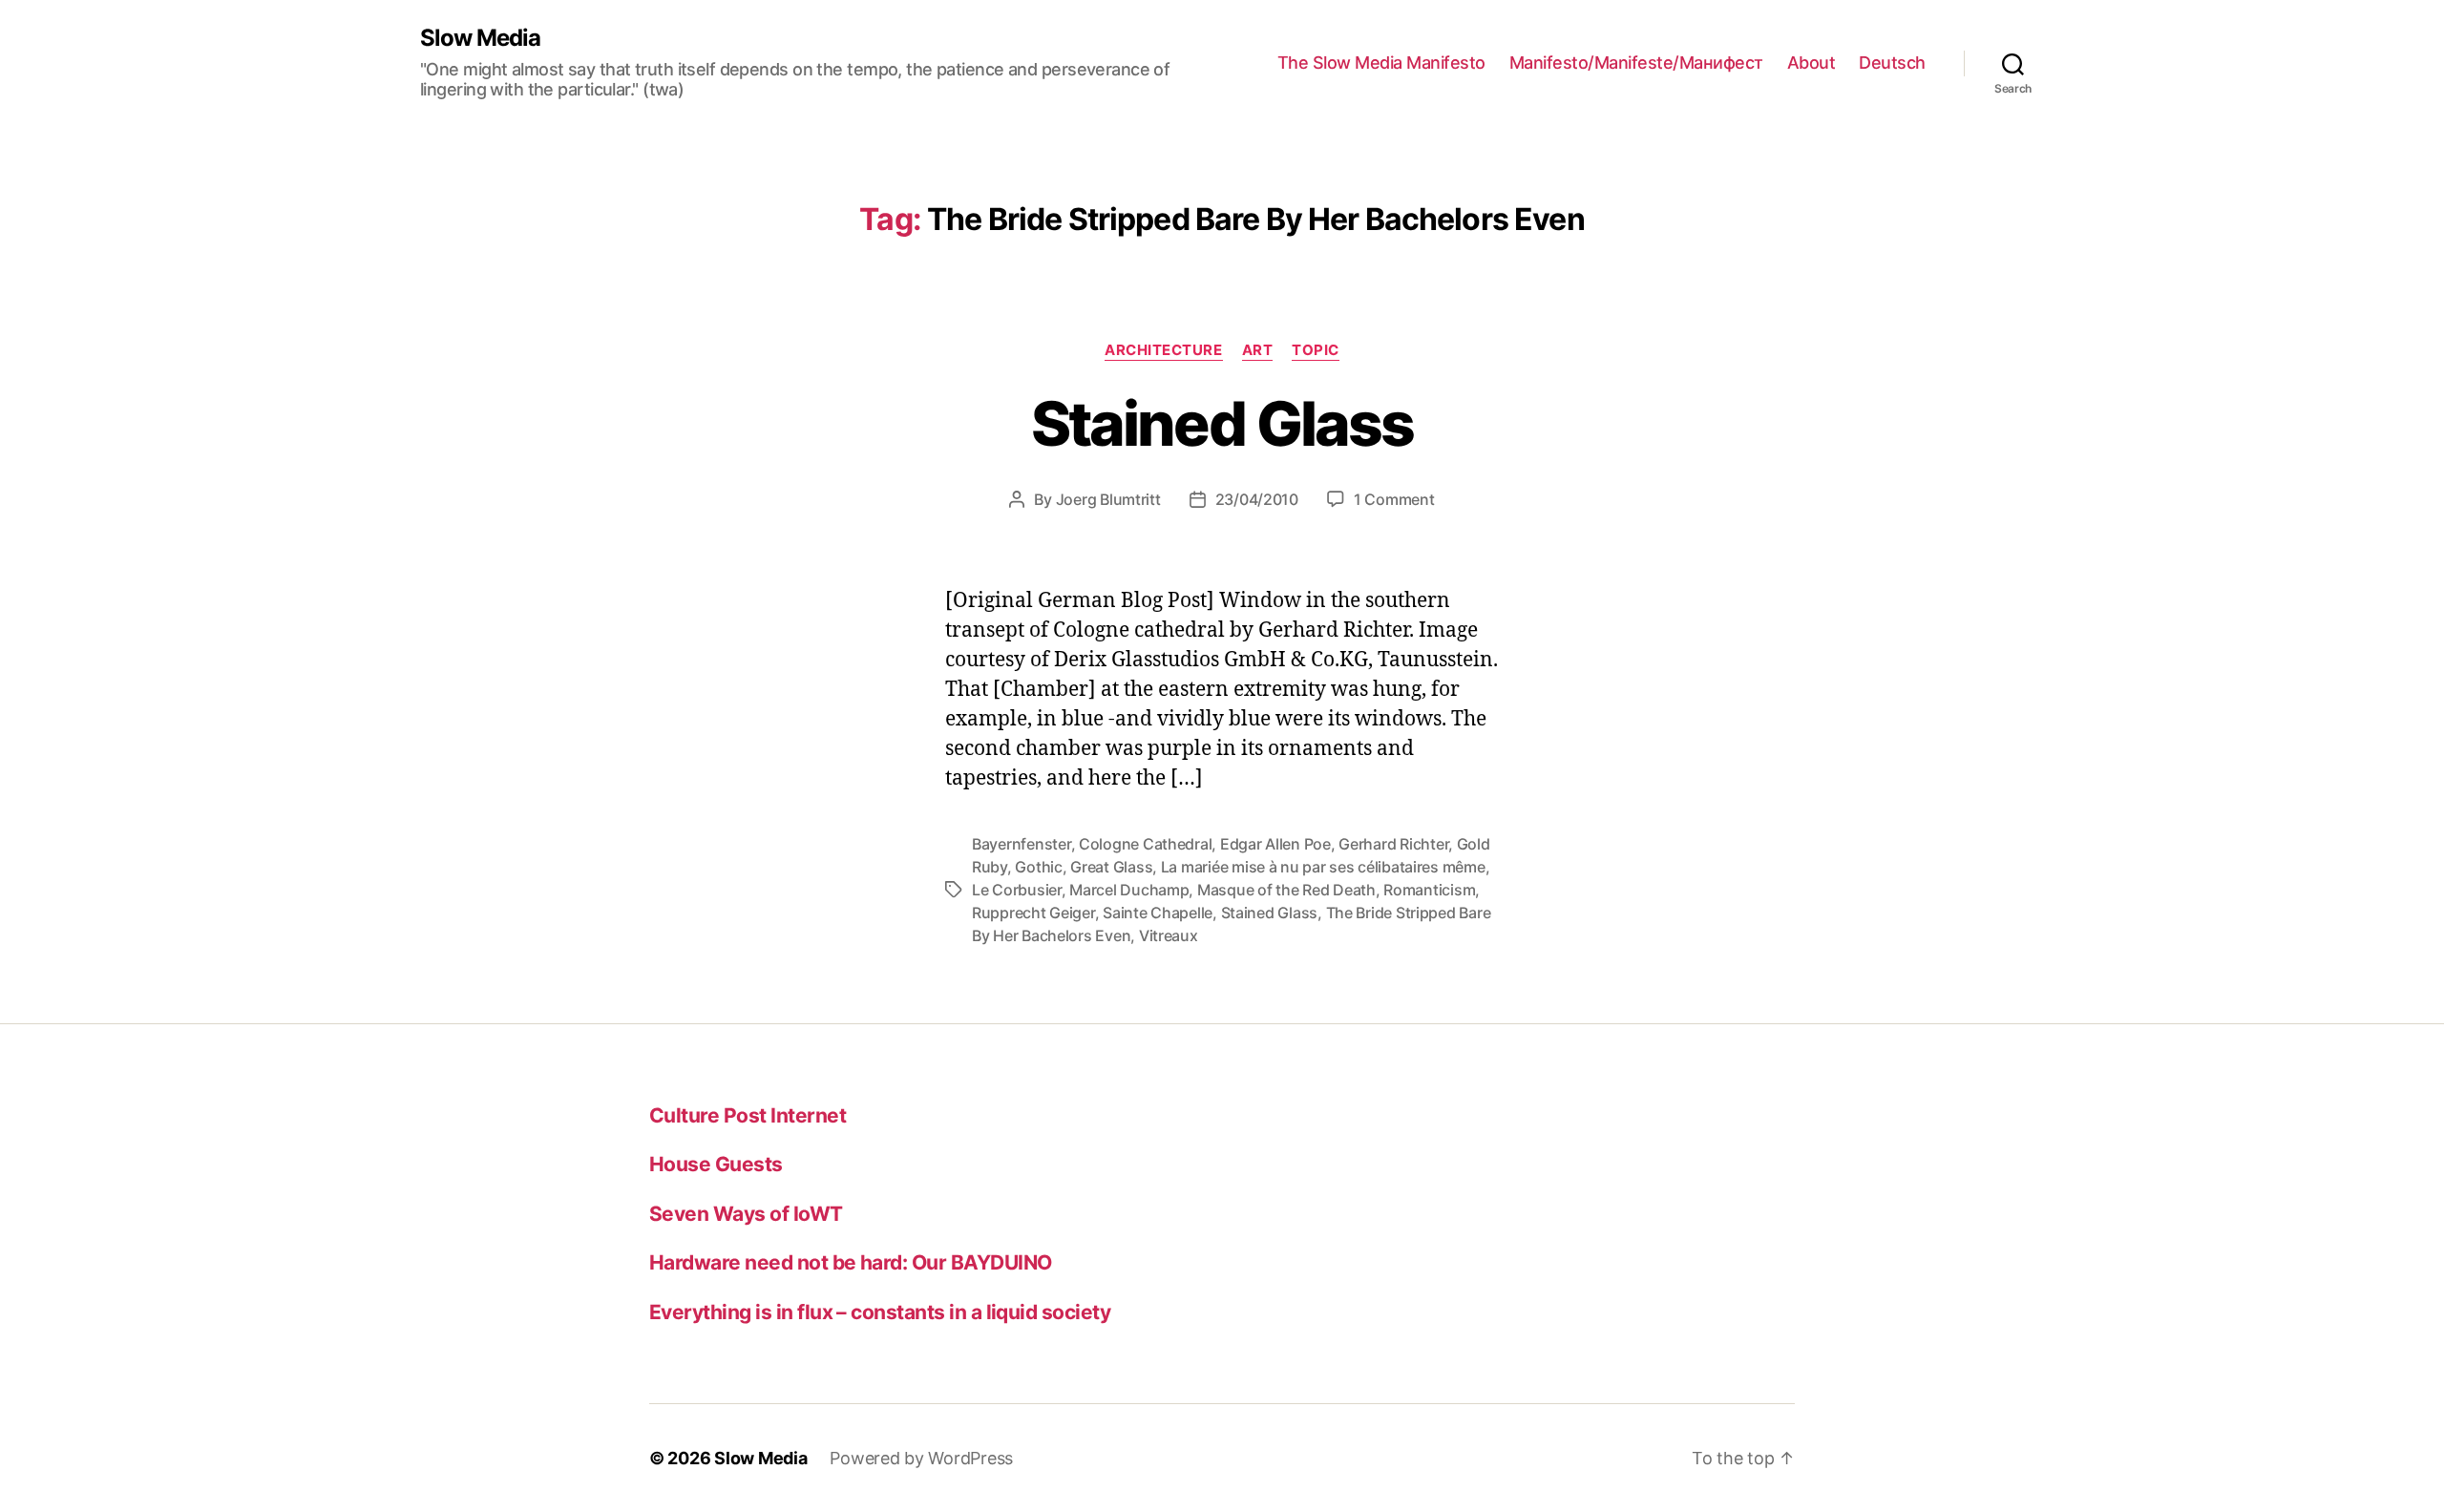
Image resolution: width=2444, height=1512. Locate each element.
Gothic (1038, 867)
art (1258, 350)
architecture (1164, 350)
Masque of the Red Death (1286, 890)
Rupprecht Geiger (1033, 913)
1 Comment (1394, 499)
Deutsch (1892, 63)
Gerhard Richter (1393, 844)
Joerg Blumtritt (1108, 499)
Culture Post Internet (748, 1115)
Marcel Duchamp (1129, 890)
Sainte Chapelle (1158, 913)
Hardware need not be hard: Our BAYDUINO (851, 1262)
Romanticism (1429, 890)
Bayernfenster (1022, 844)
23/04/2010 (1257, 499)
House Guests (716, 1164)
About (1812, 63)
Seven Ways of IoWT (746, 1214)
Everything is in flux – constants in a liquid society (880, 1312)
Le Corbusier (1017, 890)
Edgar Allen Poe (1275, 844)
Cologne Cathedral (1145, 844)
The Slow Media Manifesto (1381, 63)
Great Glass (1111, 867)
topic (1316, 350)
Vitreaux (1169, 935)
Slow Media (480, 38)
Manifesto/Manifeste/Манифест (1636, 63)
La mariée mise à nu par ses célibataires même (1323, 867)
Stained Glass (1222, 423)
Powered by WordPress (921, 1458)
